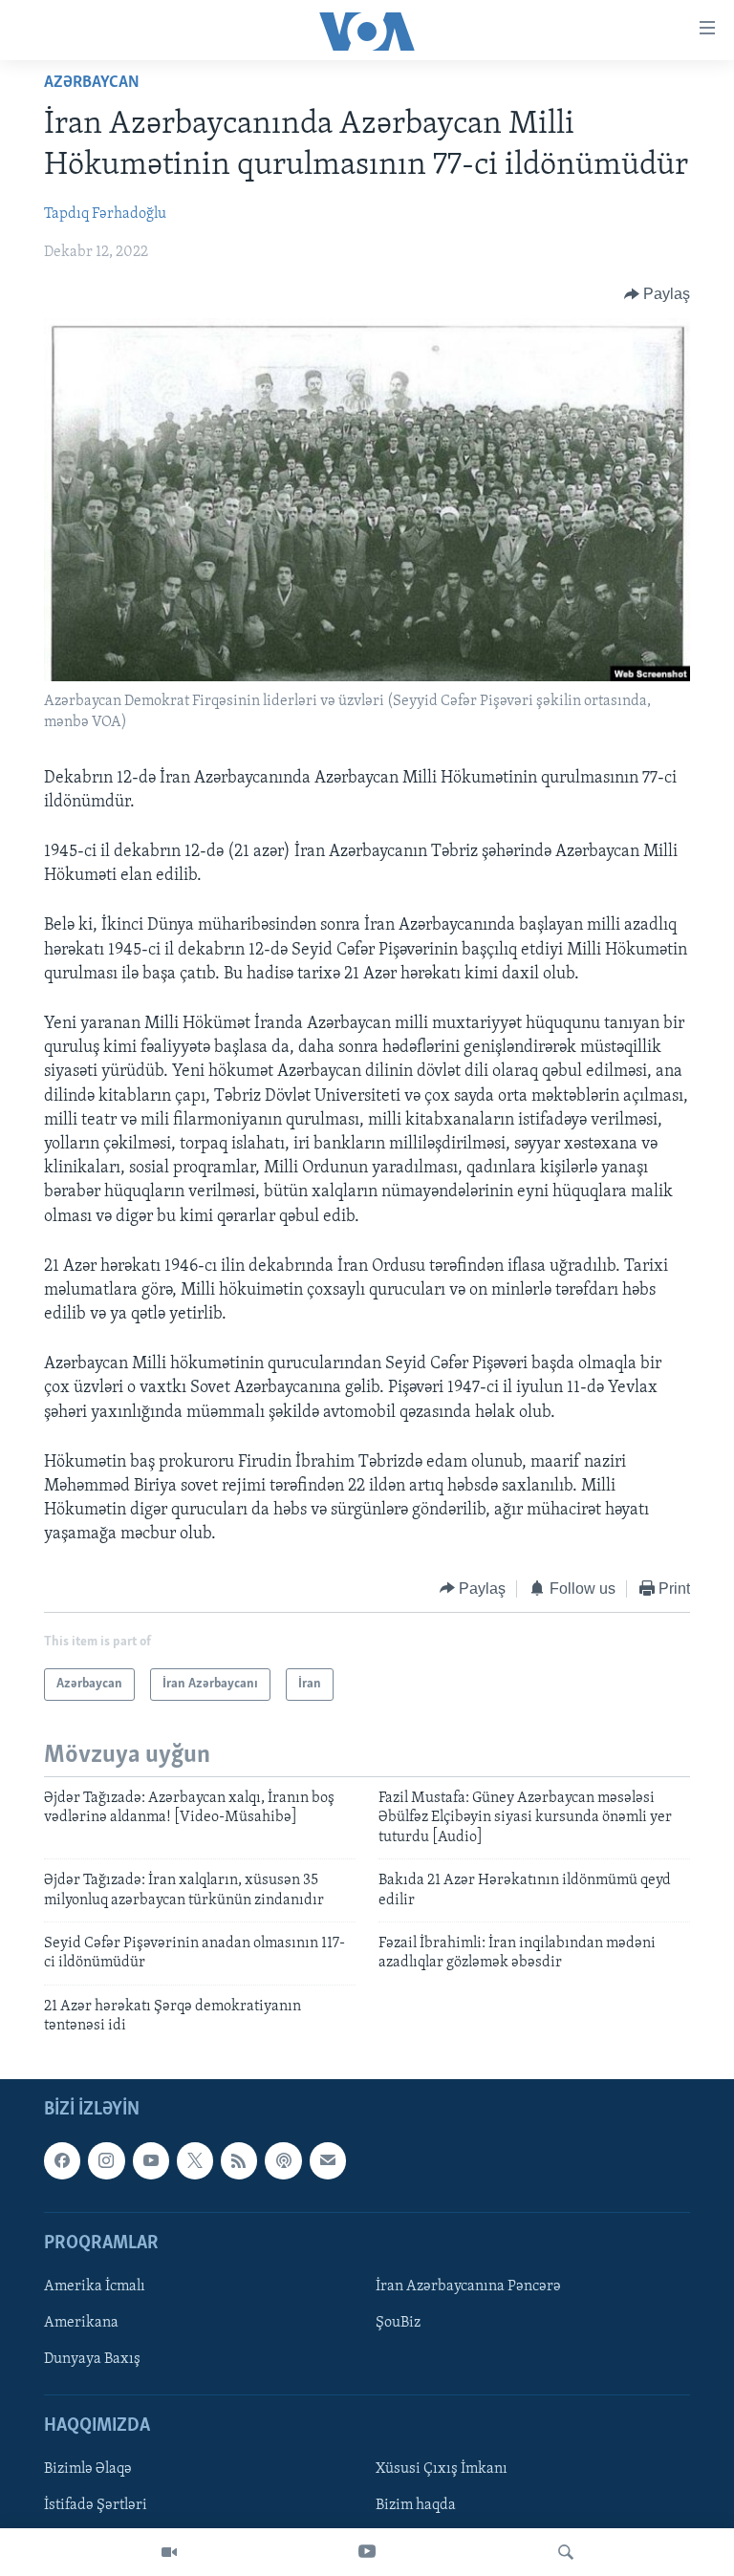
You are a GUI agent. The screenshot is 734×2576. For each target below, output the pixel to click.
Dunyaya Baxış (92, 2360)
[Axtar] (566, 2552)
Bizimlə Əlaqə (88, 2470)
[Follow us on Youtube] (151, 2161)
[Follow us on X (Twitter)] (195, 2161)
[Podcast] (283, 2161)
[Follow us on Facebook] (62, 2161)
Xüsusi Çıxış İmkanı (442, 2470)
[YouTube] (367, 2552)
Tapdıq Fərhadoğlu (105, 214)
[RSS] (239, 2161)
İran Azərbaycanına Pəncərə (468, 2286)
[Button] (658, 294)
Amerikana (81, 2323)
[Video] (169, 2552)
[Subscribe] (328, 2161)
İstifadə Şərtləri (96, 2506)
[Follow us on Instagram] (106, 2161)
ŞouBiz (398, 2323)
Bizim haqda (416, 2506)
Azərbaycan (92, 83)
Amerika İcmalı (95, 2286)
